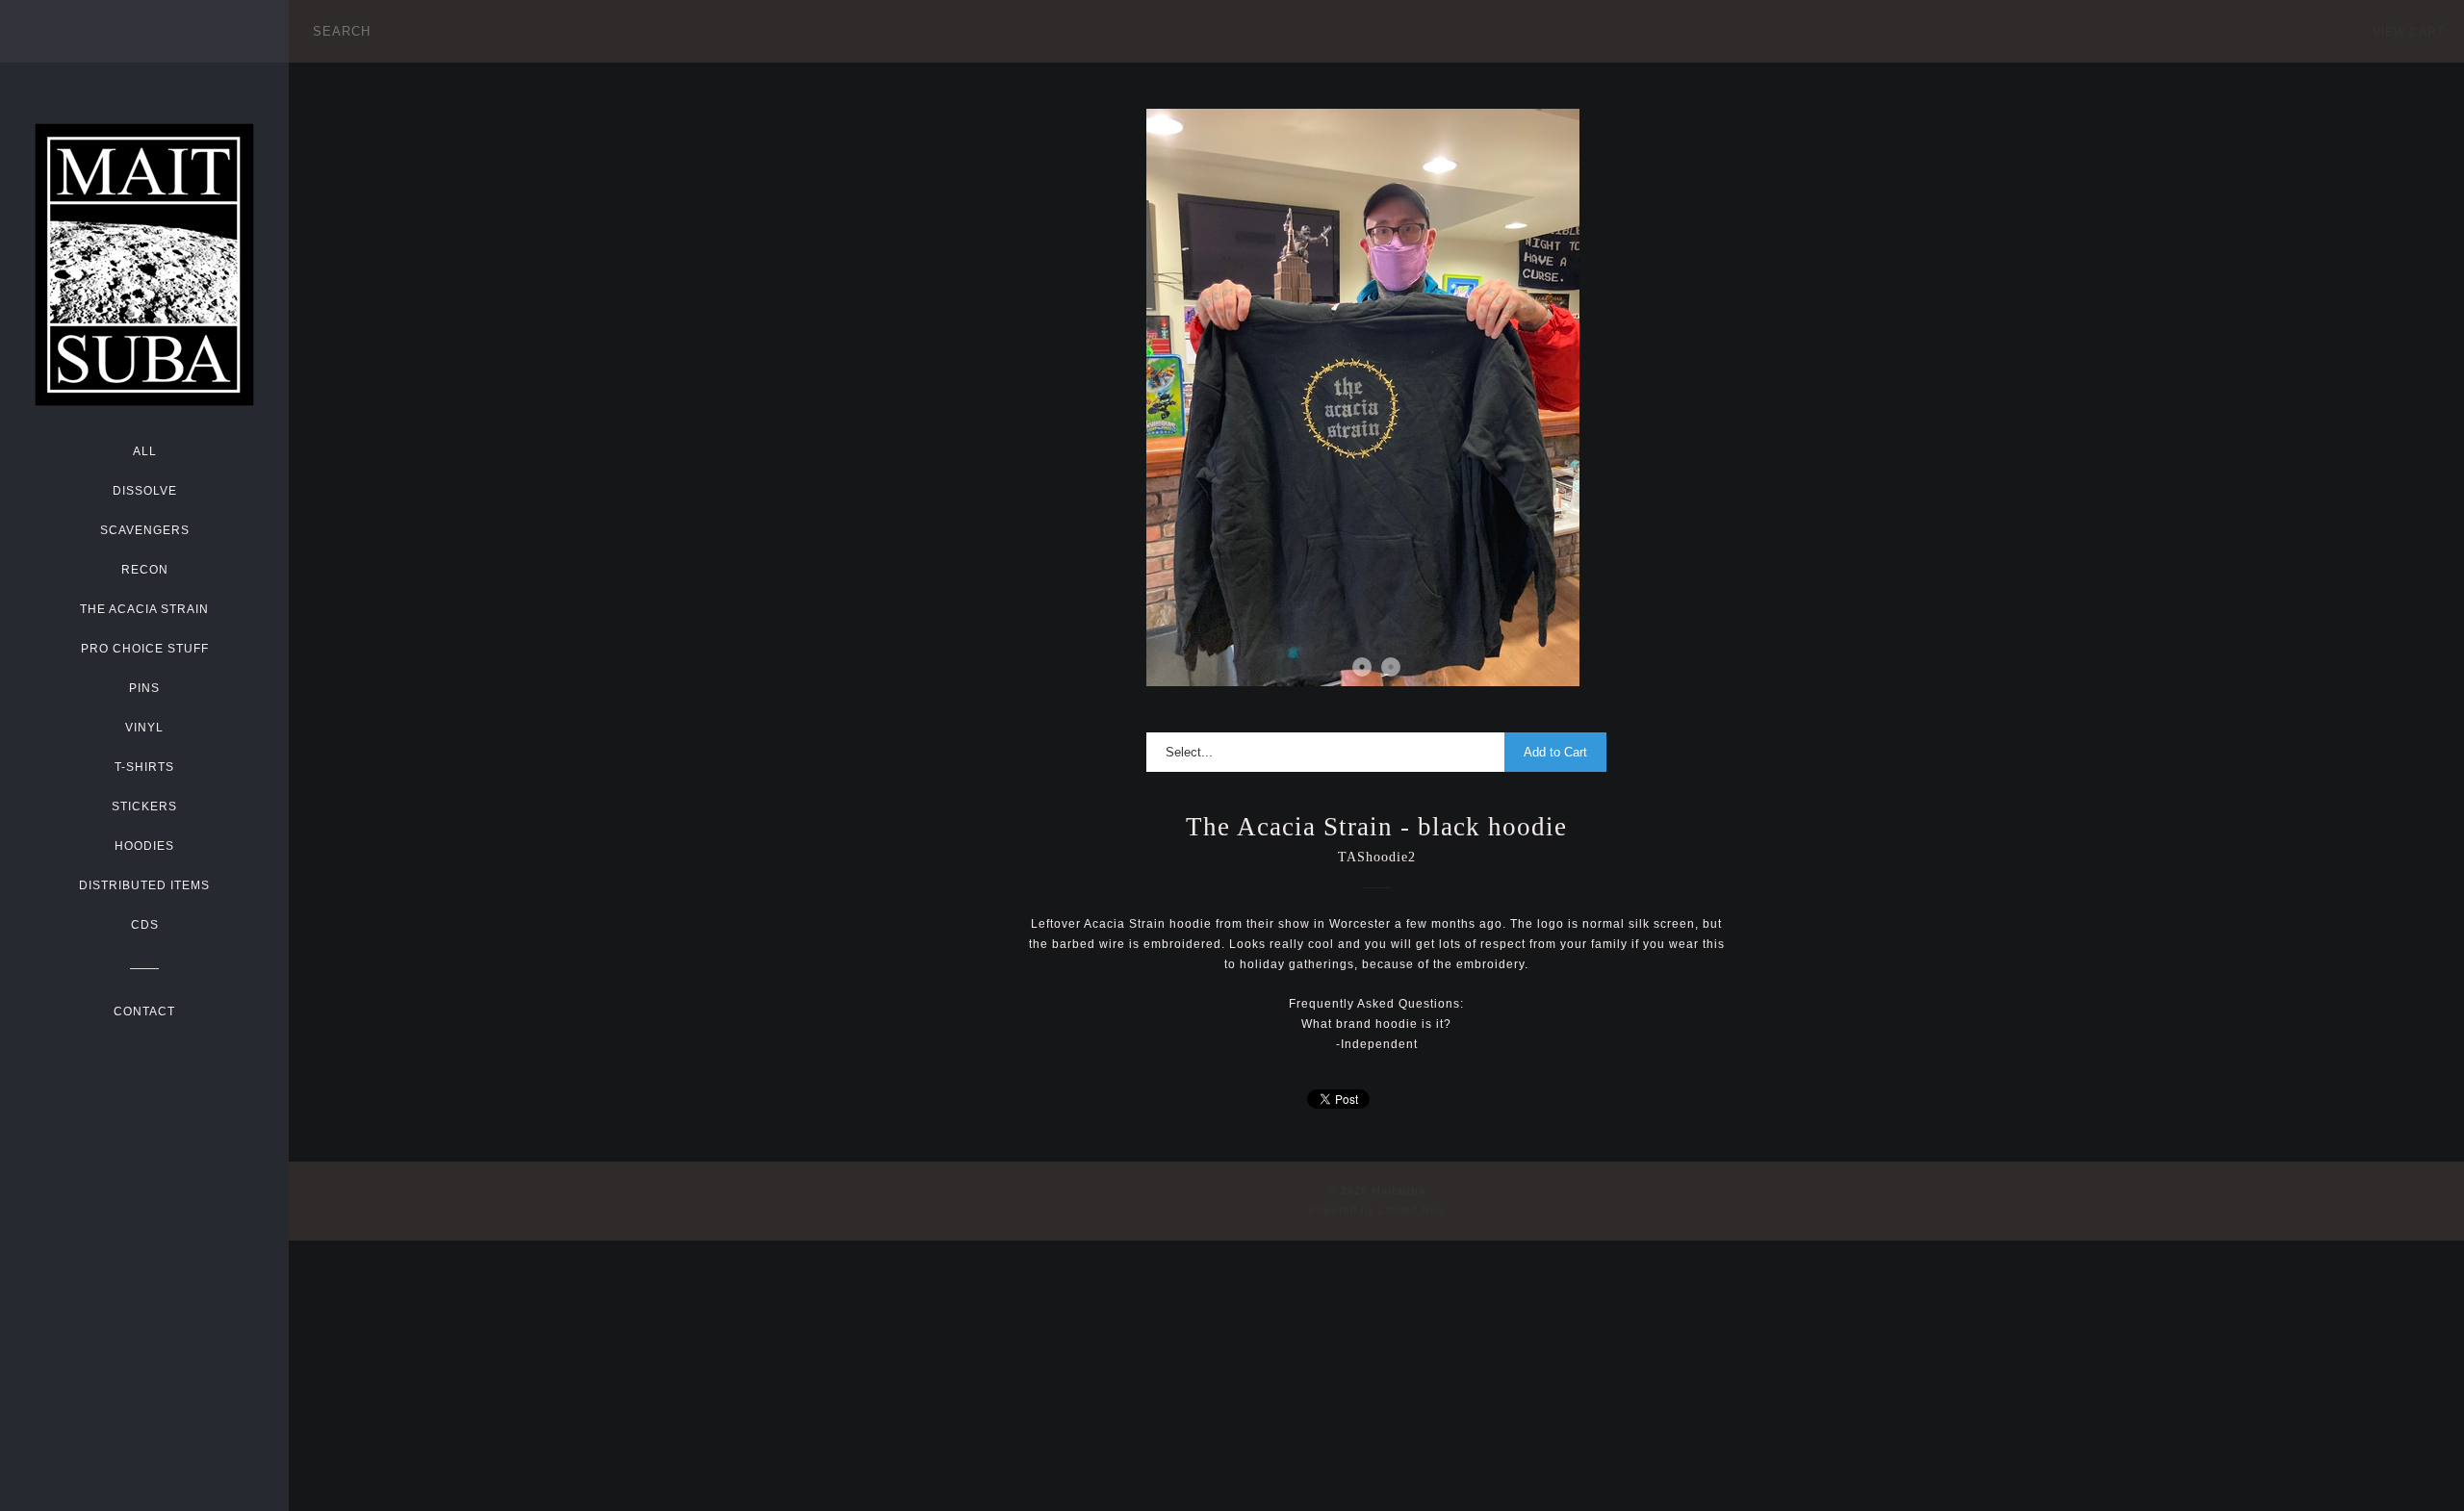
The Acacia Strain (144, 609)
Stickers (144, 807)
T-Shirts (144, 767)
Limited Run (1411, 1210)
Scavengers (145, 530)
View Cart (2409, 32)
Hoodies (144, 846)
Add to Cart (1555, 752)
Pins (144, 688)
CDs (145, 925)
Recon (145, 570)
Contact (144, 1012)
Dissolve (145, 491)
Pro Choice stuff (145, 649)
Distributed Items (144, 885)
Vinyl (144, 728)
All (145, 451)
